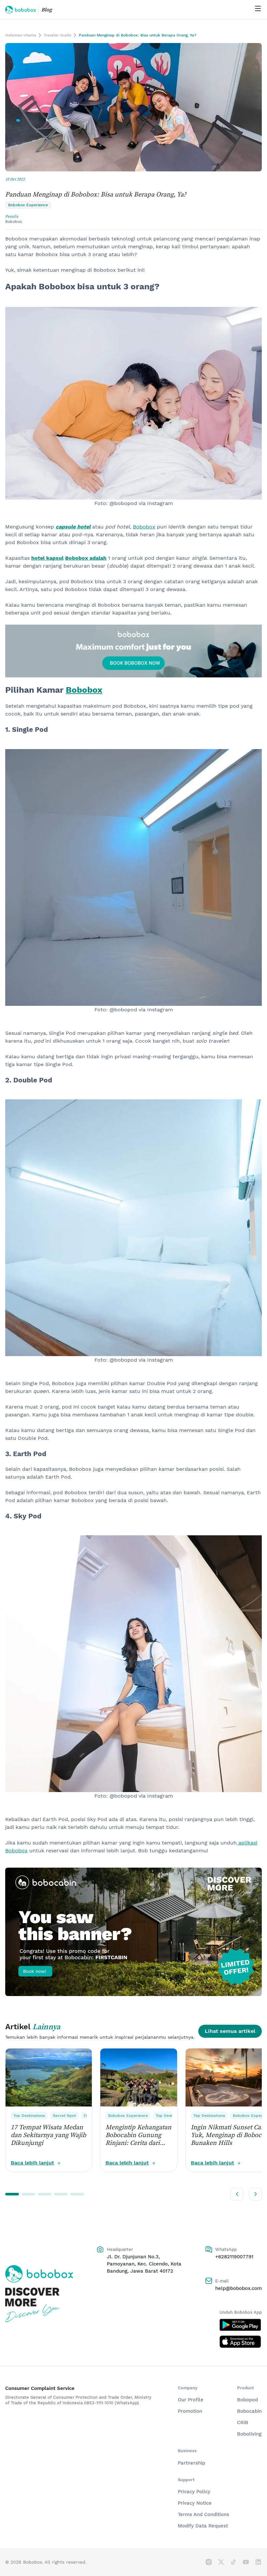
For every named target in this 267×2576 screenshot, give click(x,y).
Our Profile (191, 2400)
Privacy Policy (194, 2492)
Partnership (191, 2463)
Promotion (190, 2411)
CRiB (243, 2423)
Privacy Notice (195, 2503)
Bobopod (247, 2400)
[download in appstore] (241, 2342)
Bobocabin (249, 2411)
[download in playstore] (241, 2325)
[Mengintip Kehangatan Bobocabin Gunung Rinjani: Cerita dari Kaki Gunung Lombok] (139, 2077)
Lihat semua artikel (230, 2031)
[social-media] (209, 2562)
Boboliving (249, 2434)
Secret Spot (64, 2116)
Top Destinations (29, 2116)
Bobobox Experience (128, 2116)
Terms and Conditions (204, 2514)
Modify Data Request (203, 2526)
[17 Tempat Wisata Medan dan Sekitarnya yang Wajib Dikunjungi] (49, 2077)
